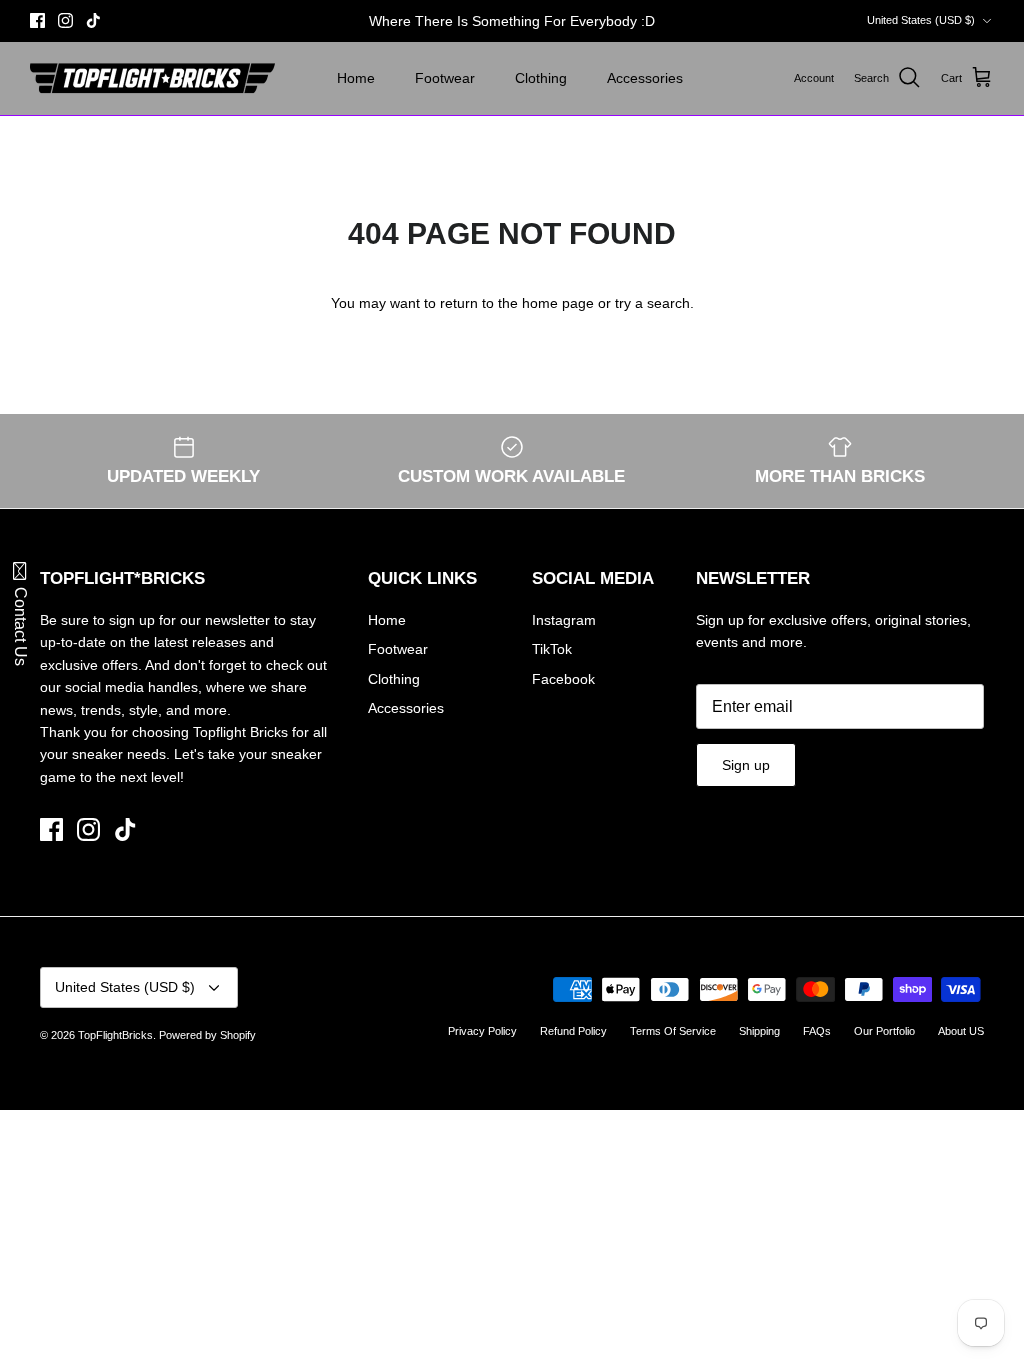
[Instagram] (65, 20)
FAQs (817, 1031)
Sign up (746, 765)
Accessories (645, 78)
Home (356, 78)
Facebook (563, 679)
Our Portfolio (884, 1031)
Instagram (564, 620)
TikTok (552, 649)
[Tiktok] (93, 20)
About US (961, 1031)
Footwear (445, 78)
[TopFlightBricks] (152, 78)
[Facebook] (37, 20)
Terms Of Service (673, 1031)
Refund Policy (573, 1031)
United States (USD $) (921, 20)
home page (558, 303)
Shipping (759, 1031)
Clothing (541, 78)
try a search (652, 303)
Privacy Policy (482, 1031)
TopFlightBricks (115, 1035)
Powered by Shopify (207, 1035)
